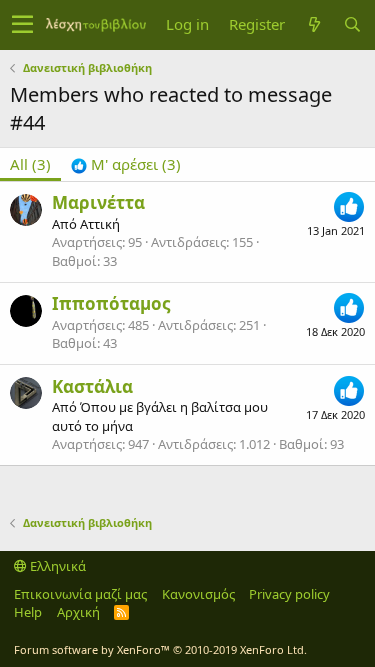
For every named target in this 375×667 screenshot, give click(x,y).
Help (28, 612)
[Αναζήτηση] (352, 24)
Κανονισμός (198, 594)
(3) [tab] (30, 164)
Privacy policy (289, 594)
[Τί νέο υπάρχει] (314, 24)
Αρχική (78, 612)
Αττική (100, 224)
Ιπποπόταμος (111, 303)
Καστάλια (92, 386)
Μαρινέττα (98, 202)
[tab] (126, 164)
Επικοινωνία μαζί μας (80, 594)
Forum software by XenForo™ (160, 649)
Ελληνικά (56, 566)
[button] (22, 25)
